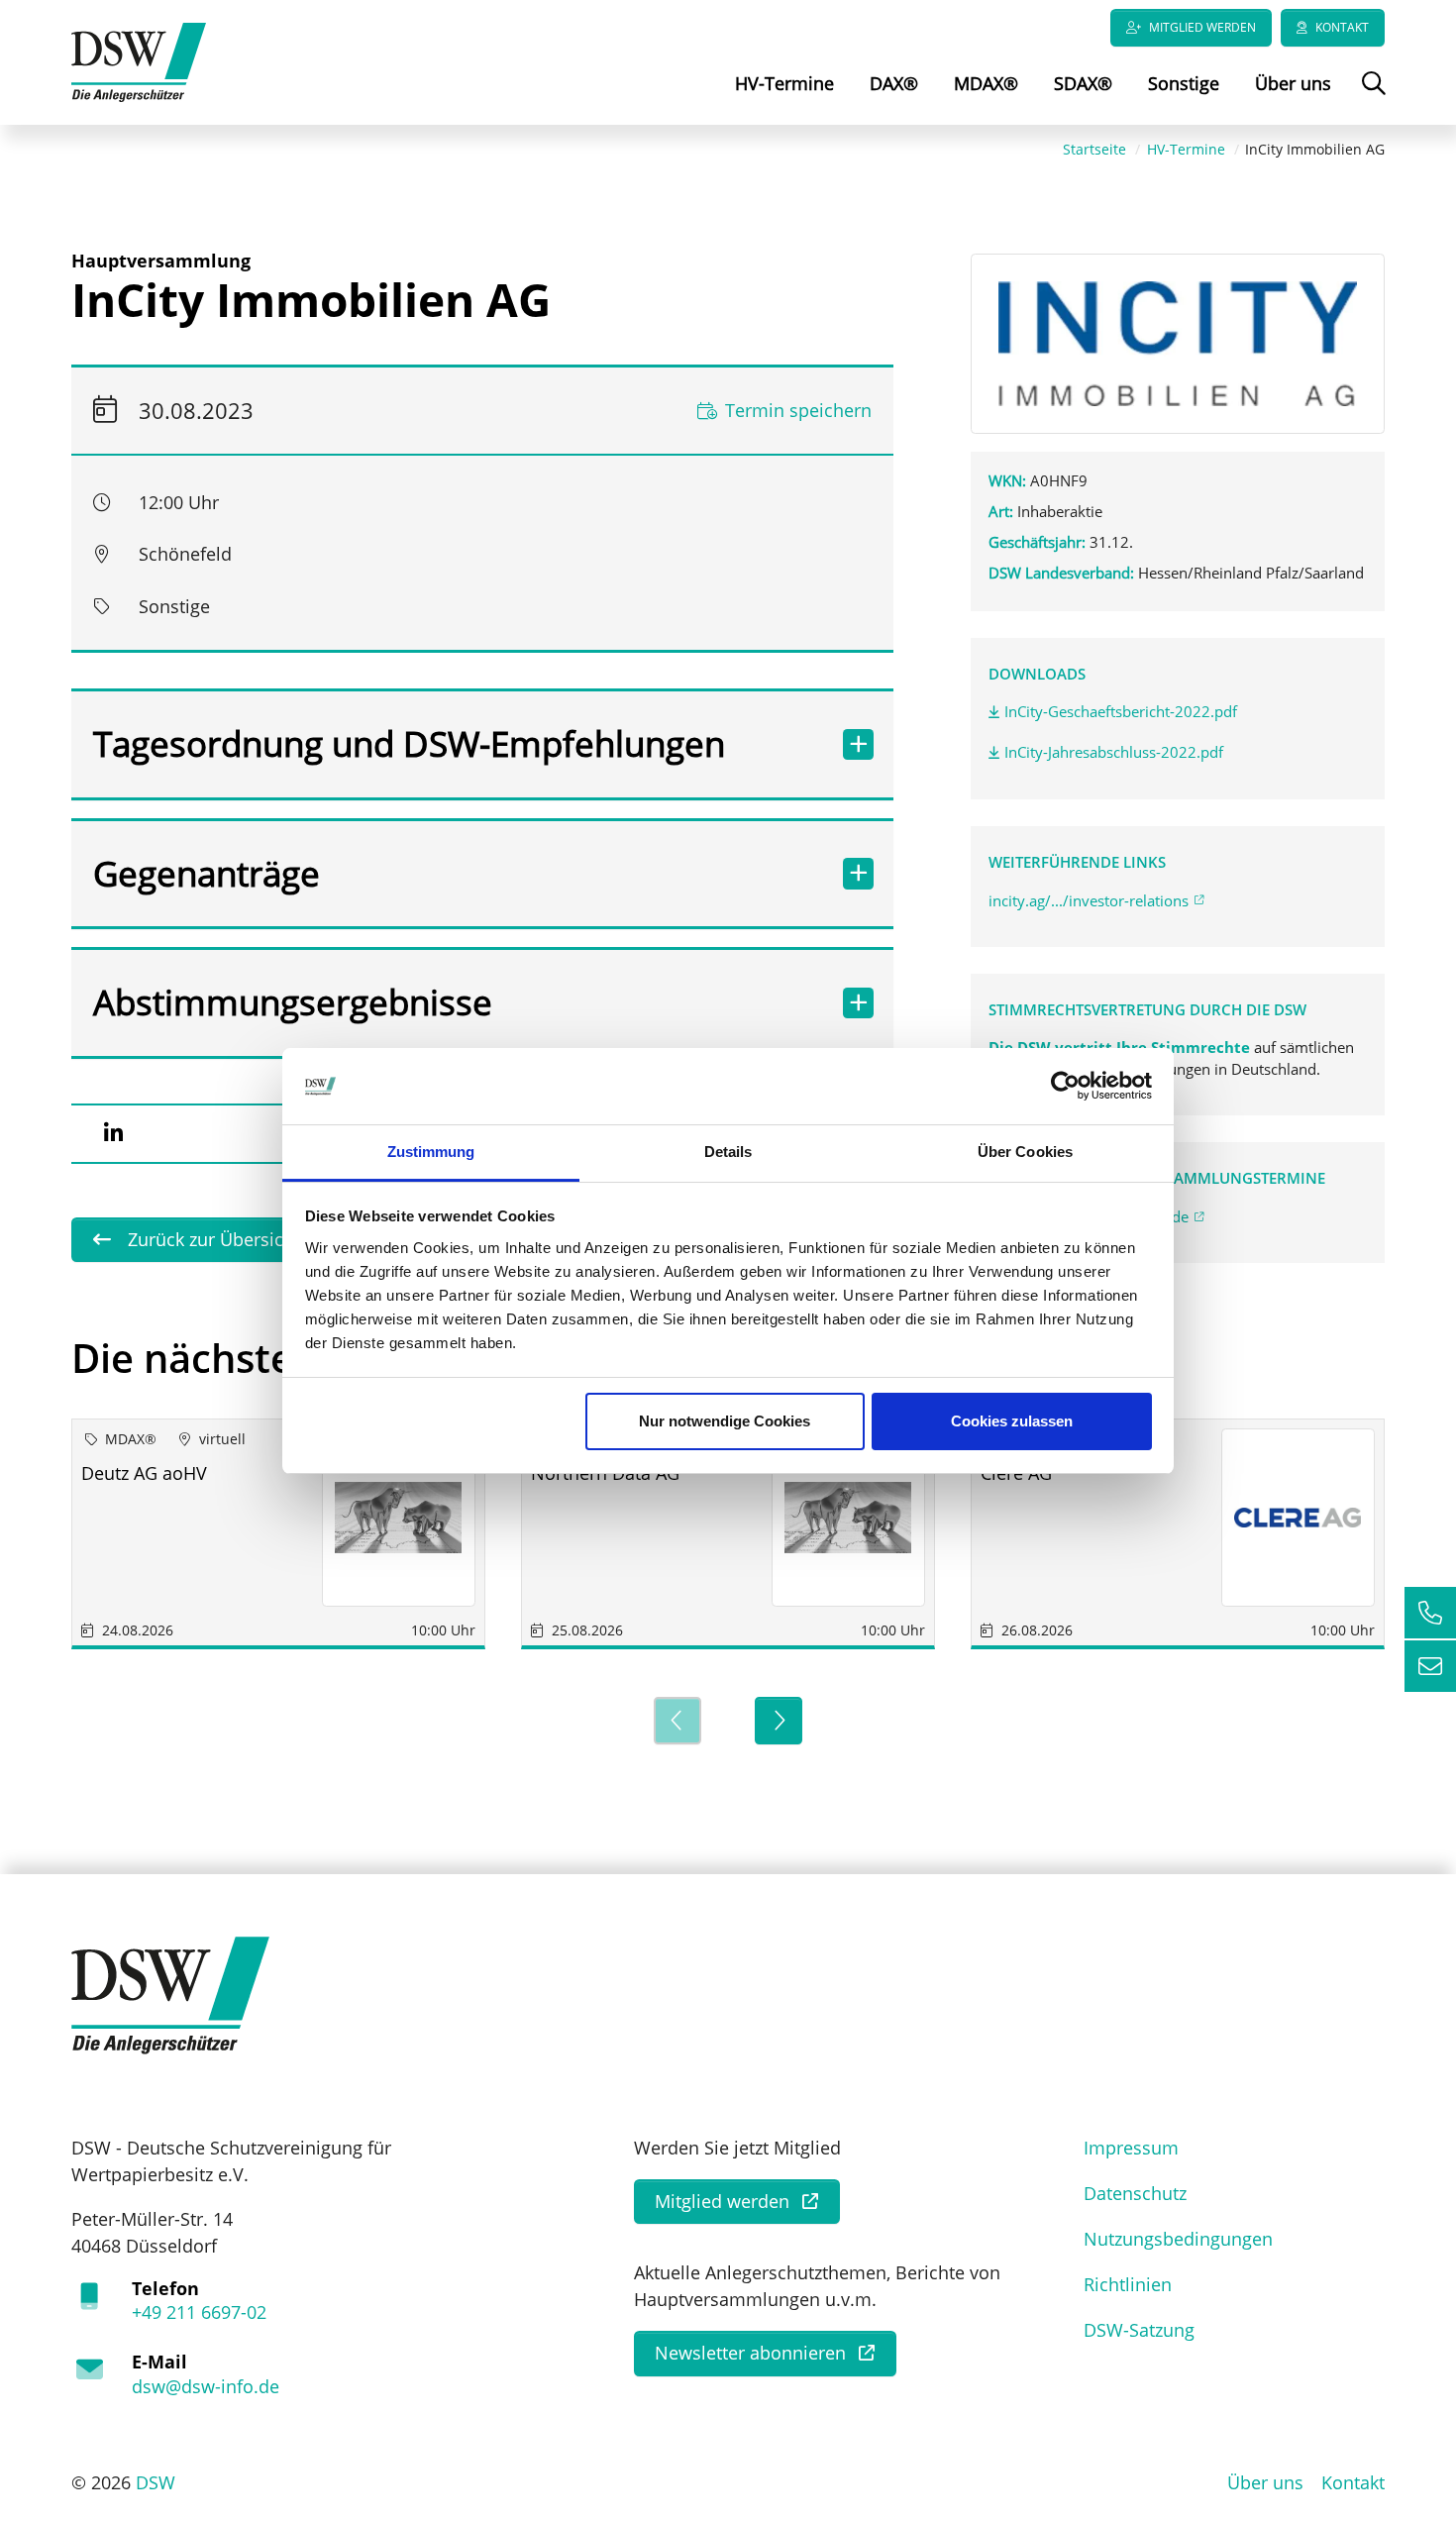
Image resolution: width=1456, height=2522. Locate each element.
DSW (156, 2482)
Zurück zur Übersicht (211, 1239)
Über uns (1293, 83)
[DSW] (170, 1993)
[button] (113, 1133)
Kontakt (1342, 27)
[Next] (779, 1721)
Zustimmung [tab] (431, 1152)
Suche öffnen (1371, 97)
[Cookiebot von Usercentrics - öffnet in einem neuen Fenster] (1065, 1087)
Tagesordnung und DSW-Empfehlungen (409, 743)
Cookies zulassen (1012, 1421)
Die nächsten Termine (279, 1358)
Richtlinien (1128, 2284)
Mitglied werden (1202, 27)
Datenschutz (1135, 2193)
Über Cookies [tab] (1025, 1152)
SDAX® (1083, 83)
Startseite (1094, 149)
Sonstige (1184, 83)
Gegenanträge (207, 873)
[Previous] (677, 1721)
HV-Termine (784, 83)
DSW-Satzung (1139, 2330)
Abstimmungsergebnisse (293, 1002)
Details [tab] (728, 1152)
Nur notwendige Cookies (725, 1421)
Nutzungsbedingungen (1178, 2239)
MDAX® (986, 83)
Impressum (1131, 2148)
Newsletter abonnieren (750, 2353)
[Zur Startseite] (139, 60)
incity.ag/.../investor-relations (1089, 900)
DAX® (894, 83)
